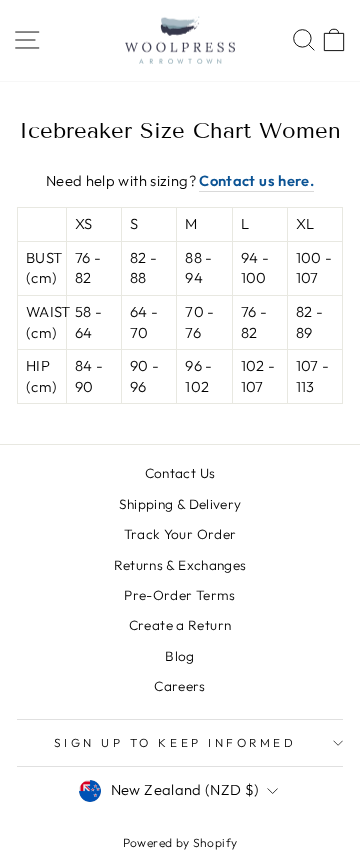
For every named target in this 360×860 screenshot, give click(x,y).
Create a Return (180, 625)
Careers (180, 686)
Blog (179, 656)
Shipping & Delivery (180, 504)
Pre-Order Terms (180, 595)
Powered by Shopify (180, 842)
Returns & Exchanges (180, 565)
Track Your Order (180, 534)
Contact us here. (256, 180)
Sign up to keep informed (175, 742)
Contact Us (180, 473)
